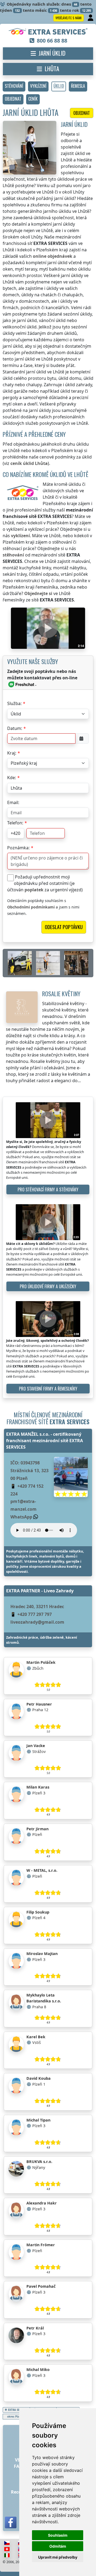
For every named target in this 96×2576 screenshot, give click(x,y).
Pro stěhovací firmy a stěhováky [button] (48, 1189)
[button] (14, 86)
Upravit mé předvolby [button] (58, 2557)
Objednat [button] (82, 113)
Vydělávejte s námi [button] (69, 18)
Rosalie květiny (61, 993)
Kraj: (12, 753)
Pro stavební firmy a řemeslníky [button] (48, 1389)
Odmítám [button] (58, 2546)
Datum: (15, 728)
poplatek (34, 890)
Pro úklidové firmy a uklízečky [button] (48, 1286)
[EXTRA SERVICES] (48, 32)
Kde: (12, 778)
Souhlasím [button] (58, 2535)
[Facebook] (11, 2522)
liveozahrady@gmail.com (37, 1622)
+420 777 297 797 (35, 1614)
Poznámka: (18, 848)
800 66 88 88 (52, 41)
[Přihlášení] (91, 18)
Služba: (14, 703)
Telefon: (15, 823)
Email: (13, 802)
